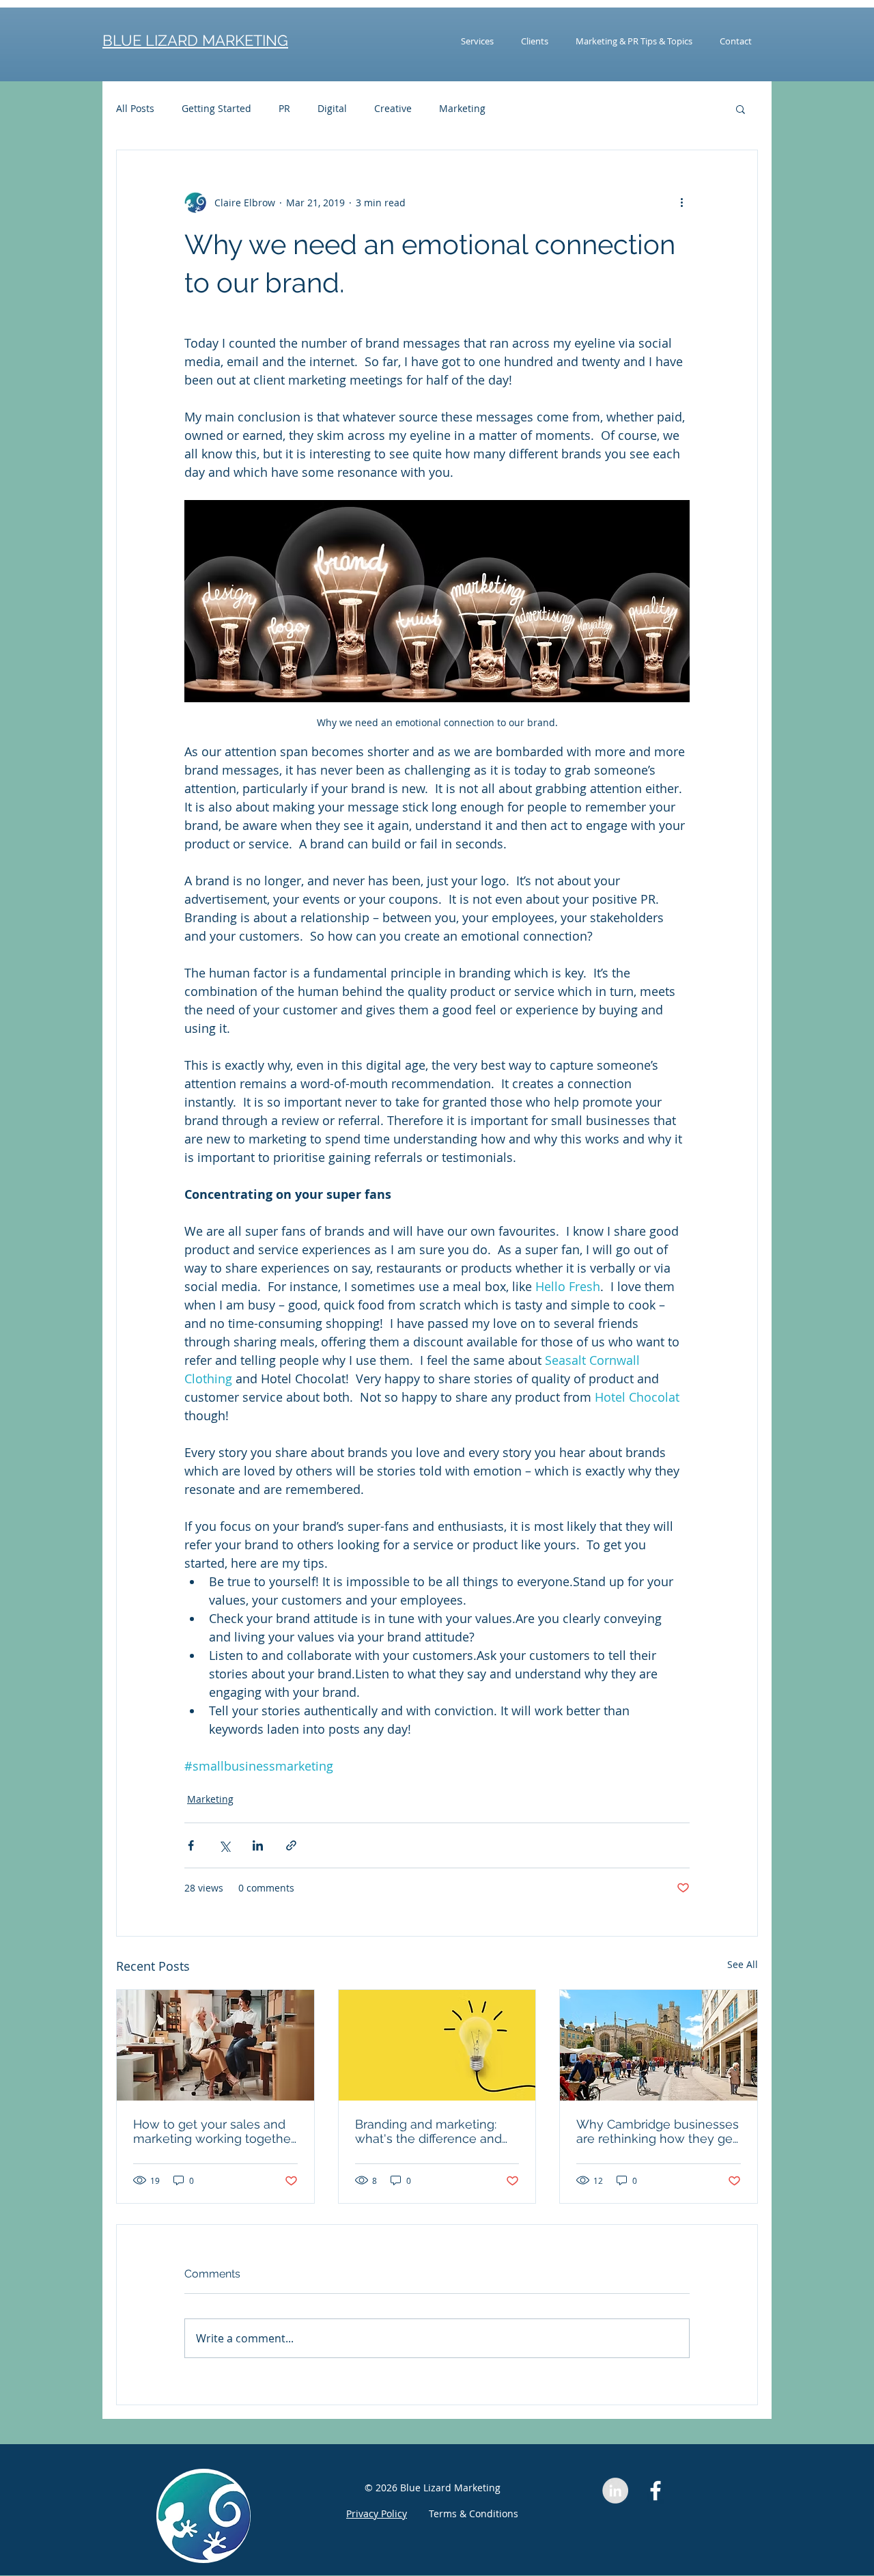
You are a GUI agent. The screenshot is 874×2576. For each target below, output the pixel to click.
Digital (332, 108)
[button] (741, 109)
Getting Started (216, 108)
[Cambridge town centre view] (659, 2045)
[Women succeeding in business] (215, 2045)
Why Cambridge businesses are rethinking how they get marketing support (658, 2131)
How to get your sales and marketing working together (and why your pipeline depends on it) (214, 2131)
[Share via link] (291, 1845)
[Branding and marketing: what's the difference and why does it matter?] (437, 2045)
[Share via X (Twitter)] (224, 1845)
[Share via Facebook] (191, 1845)
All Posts (135, 108)
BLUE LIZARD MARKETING (195, 40)
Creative (393, 108)
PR (284, 108)
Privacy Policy (377, 2513)
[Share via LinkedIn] (258, 1845)
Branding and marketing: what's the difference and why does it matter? (428, 2131)
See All (743, 1964)
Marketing (462, 108)
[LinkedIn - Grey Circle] (615, 2491)
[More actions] (681, 202)
